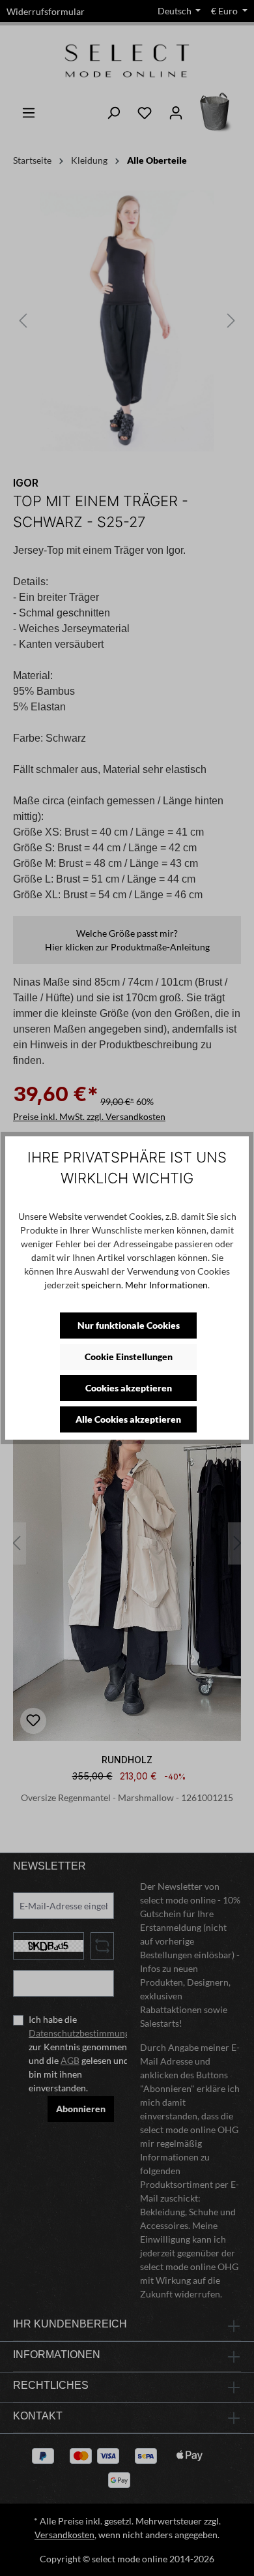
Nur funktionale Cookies (129, 1325)
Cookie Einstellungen (129, 1356)
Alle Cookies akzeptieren (128, 1419)
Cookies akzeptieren (129, 1388)
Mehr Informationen (166, 1285)
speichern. (102, 1285)
